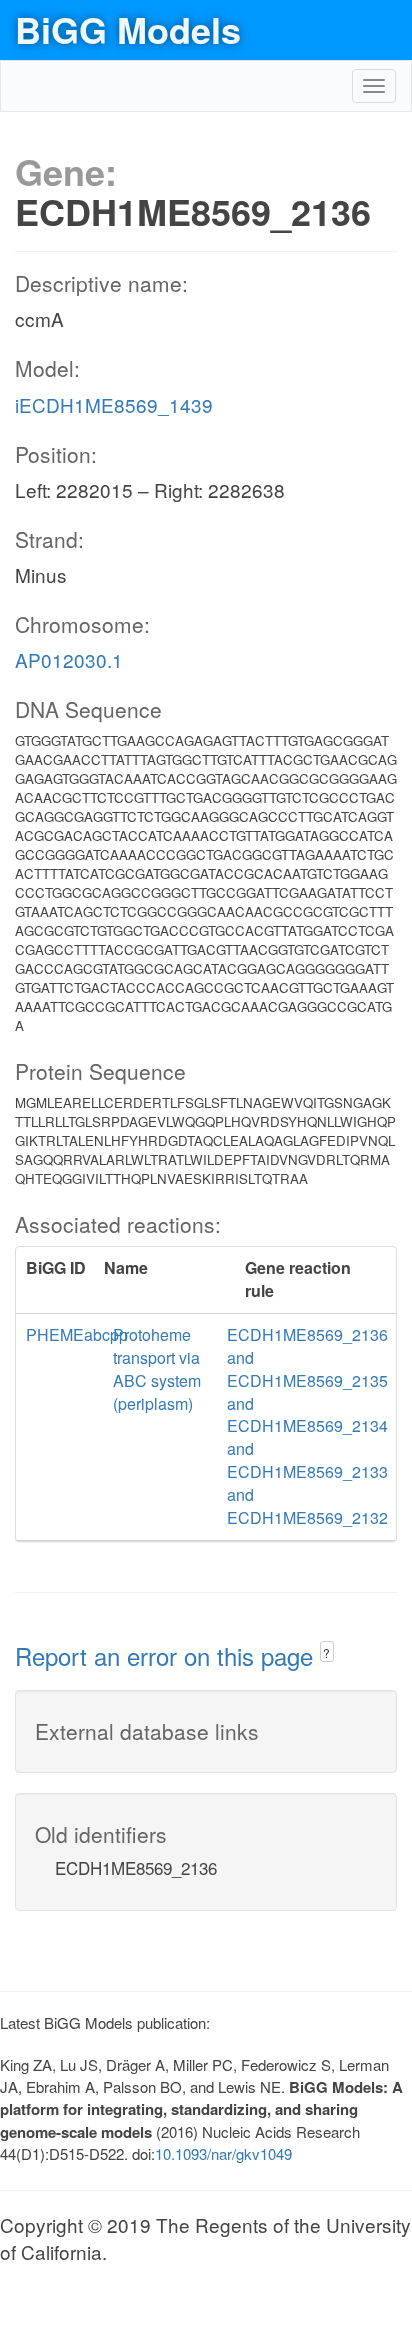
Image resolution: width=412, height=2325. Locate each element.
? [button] (326, 1652)
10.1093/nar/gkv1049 (223, 2153)
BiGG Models (128, 29)
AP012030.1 (69, 659)
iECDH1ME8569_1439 (114, 404)
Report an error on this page (167, 1655)
